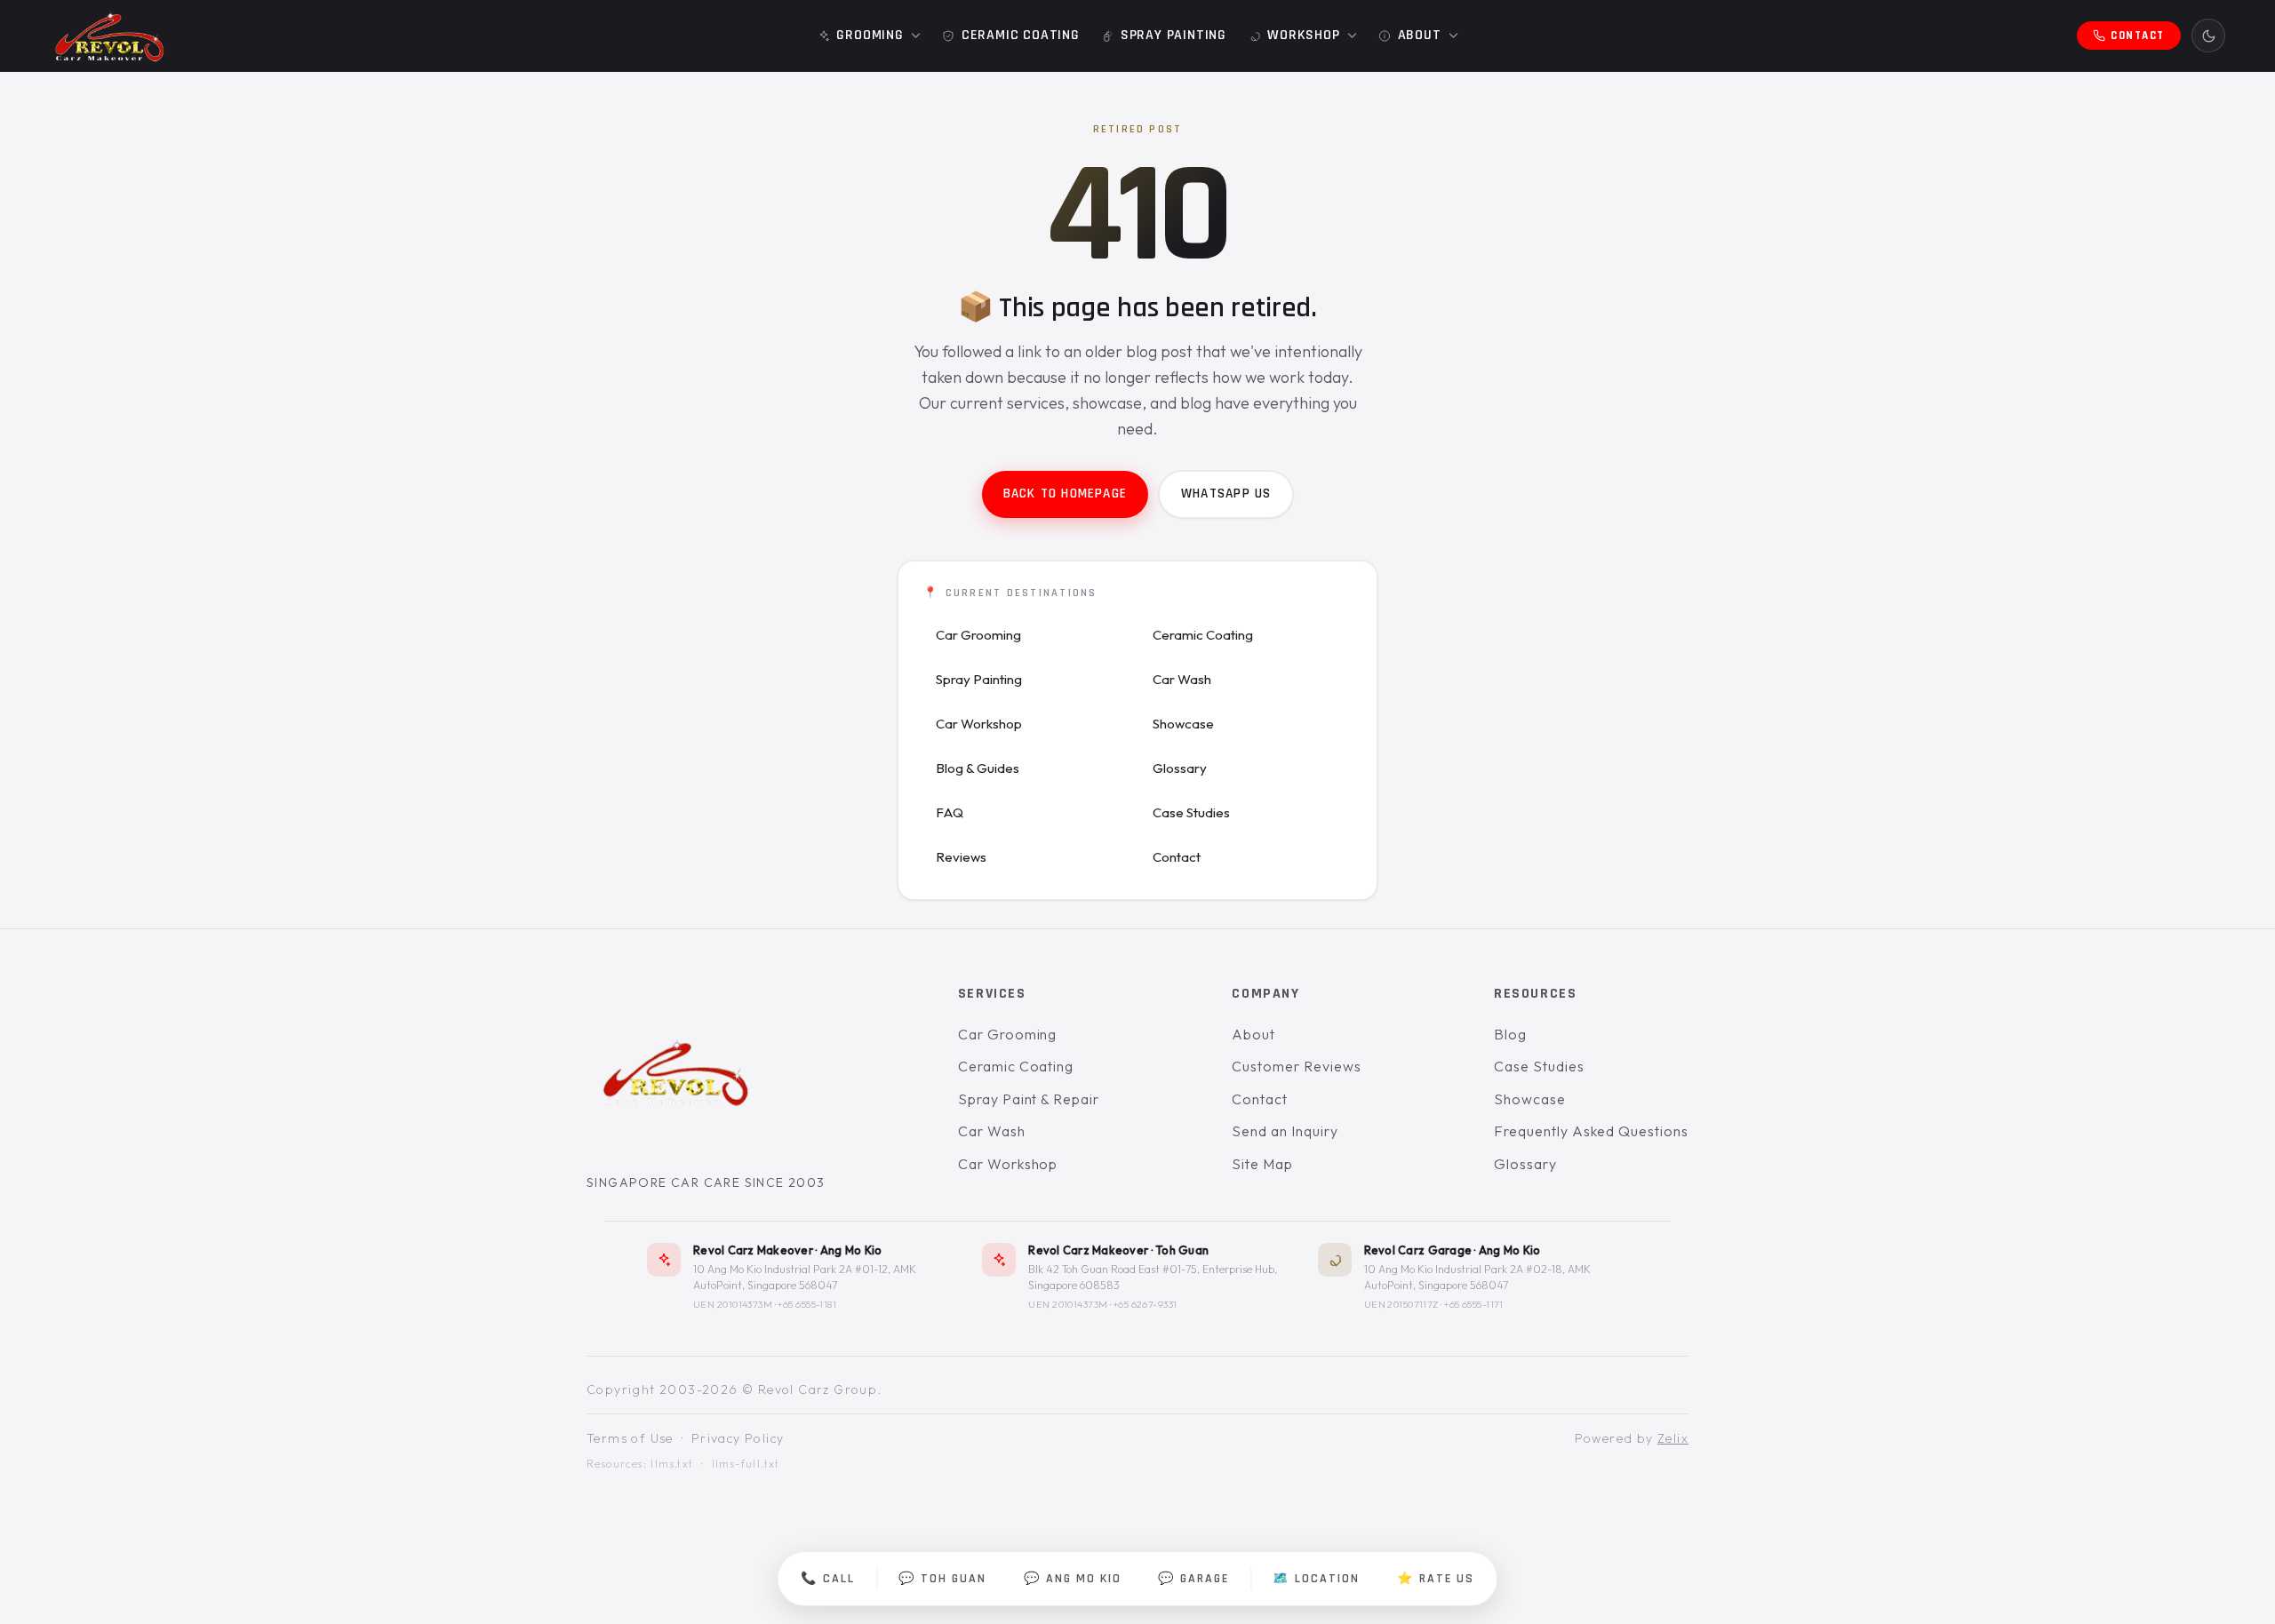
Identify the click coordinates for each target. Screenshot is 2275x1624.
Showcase (1183, 724)
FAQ (950, 812)
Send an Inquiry (1285, 1132)
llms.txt (672, 1464)
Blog (1510, 1034)
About (1253, 1034)
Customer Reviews (1296, 1066)
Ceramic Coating (1203, 635)
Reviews (961, 857)
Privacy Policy (738, 1438)
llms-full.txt (746, 1464)
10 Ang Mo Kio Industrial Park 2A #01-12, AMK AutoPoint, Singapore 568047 (805, 1277)
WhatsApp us (1226, 494)
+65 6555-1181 (807, 1304)
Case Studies (1191, 812)
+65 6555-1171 (1474, 1304)
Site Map (1262, 1164)
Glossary (1180, 768)
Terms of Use (630, 1438)
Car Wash (1182, 679)
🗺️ (1316, 1579)
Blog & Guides (978, 768)
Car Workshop (979, 724)
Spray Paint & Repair (1029, 1099)
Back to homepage (1065, 494)
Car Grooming (978, 635)
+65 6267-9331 (1145, 1304)
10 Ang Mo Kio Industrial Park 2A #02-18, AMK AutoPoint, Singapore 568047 (1477, 1277)
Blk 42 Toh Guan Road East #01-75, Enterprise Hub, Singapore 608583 (1153, 1277)
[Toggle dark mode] (2208, 36)
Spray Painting (979, 679)
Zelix (1673, 1438)
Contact (1177, 857)
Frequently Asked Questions (1591, 1132)
